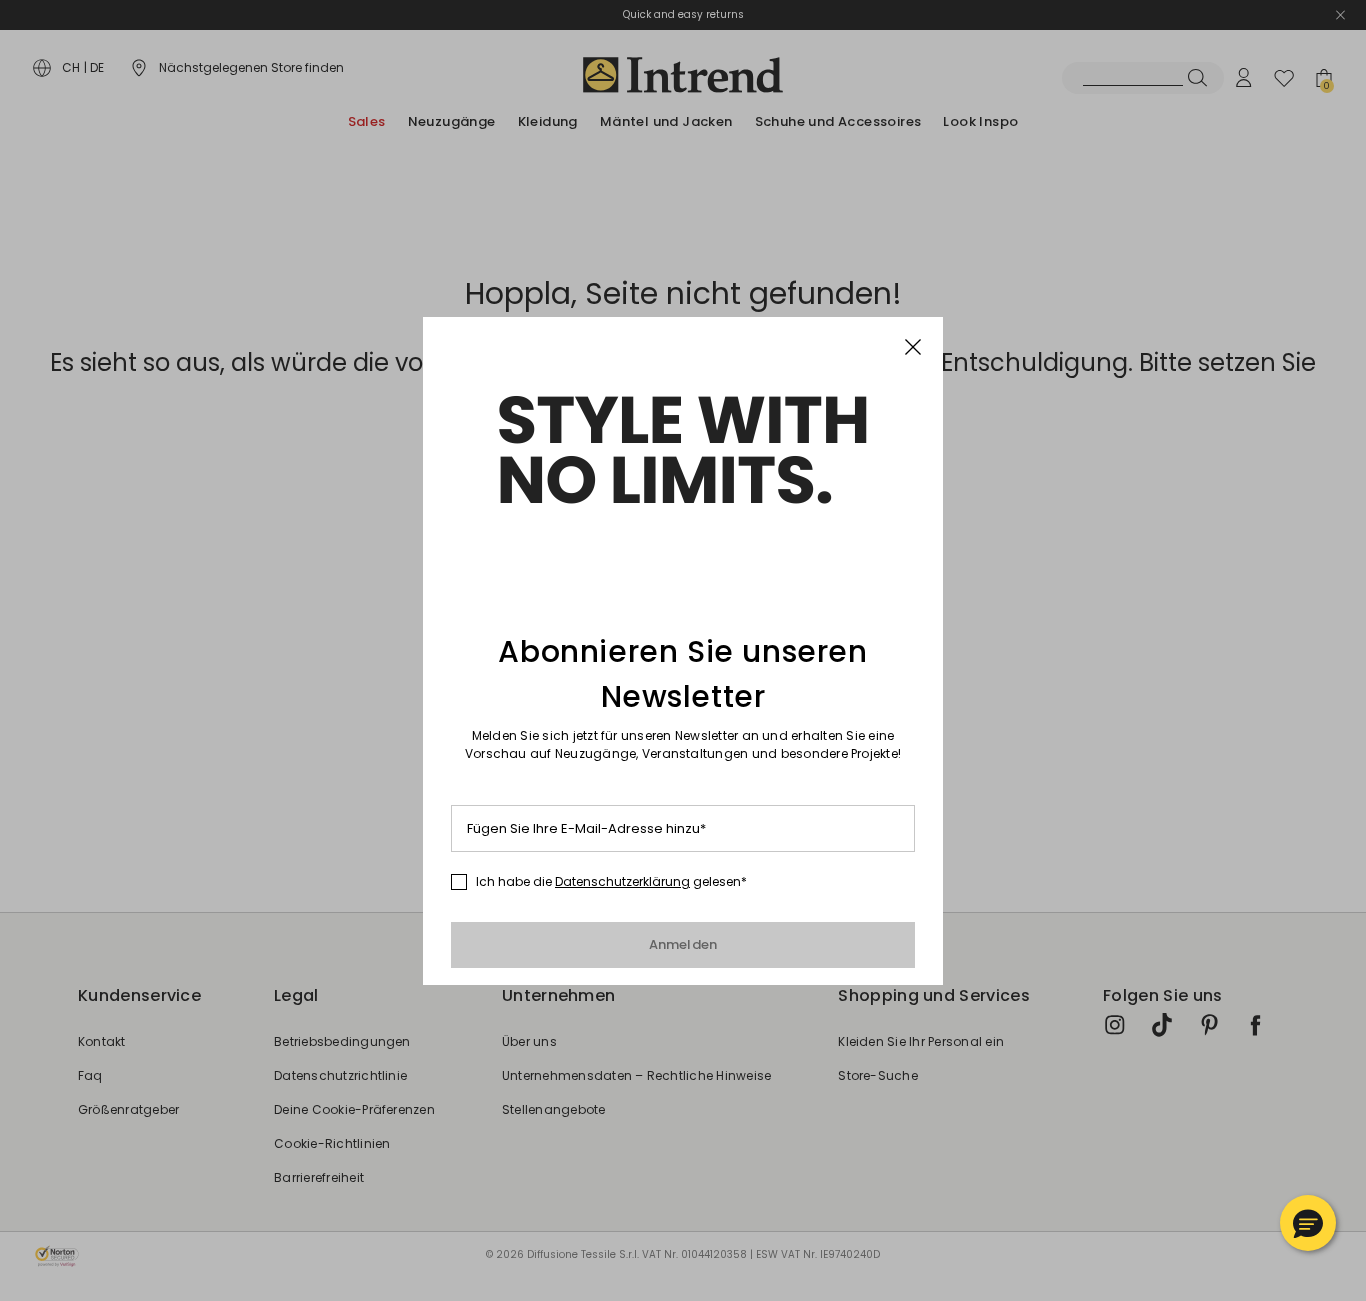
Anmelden (683, 944)
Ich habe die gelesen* (611, 882)
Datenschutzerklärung (622, 881)
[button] (1308, 1223)
